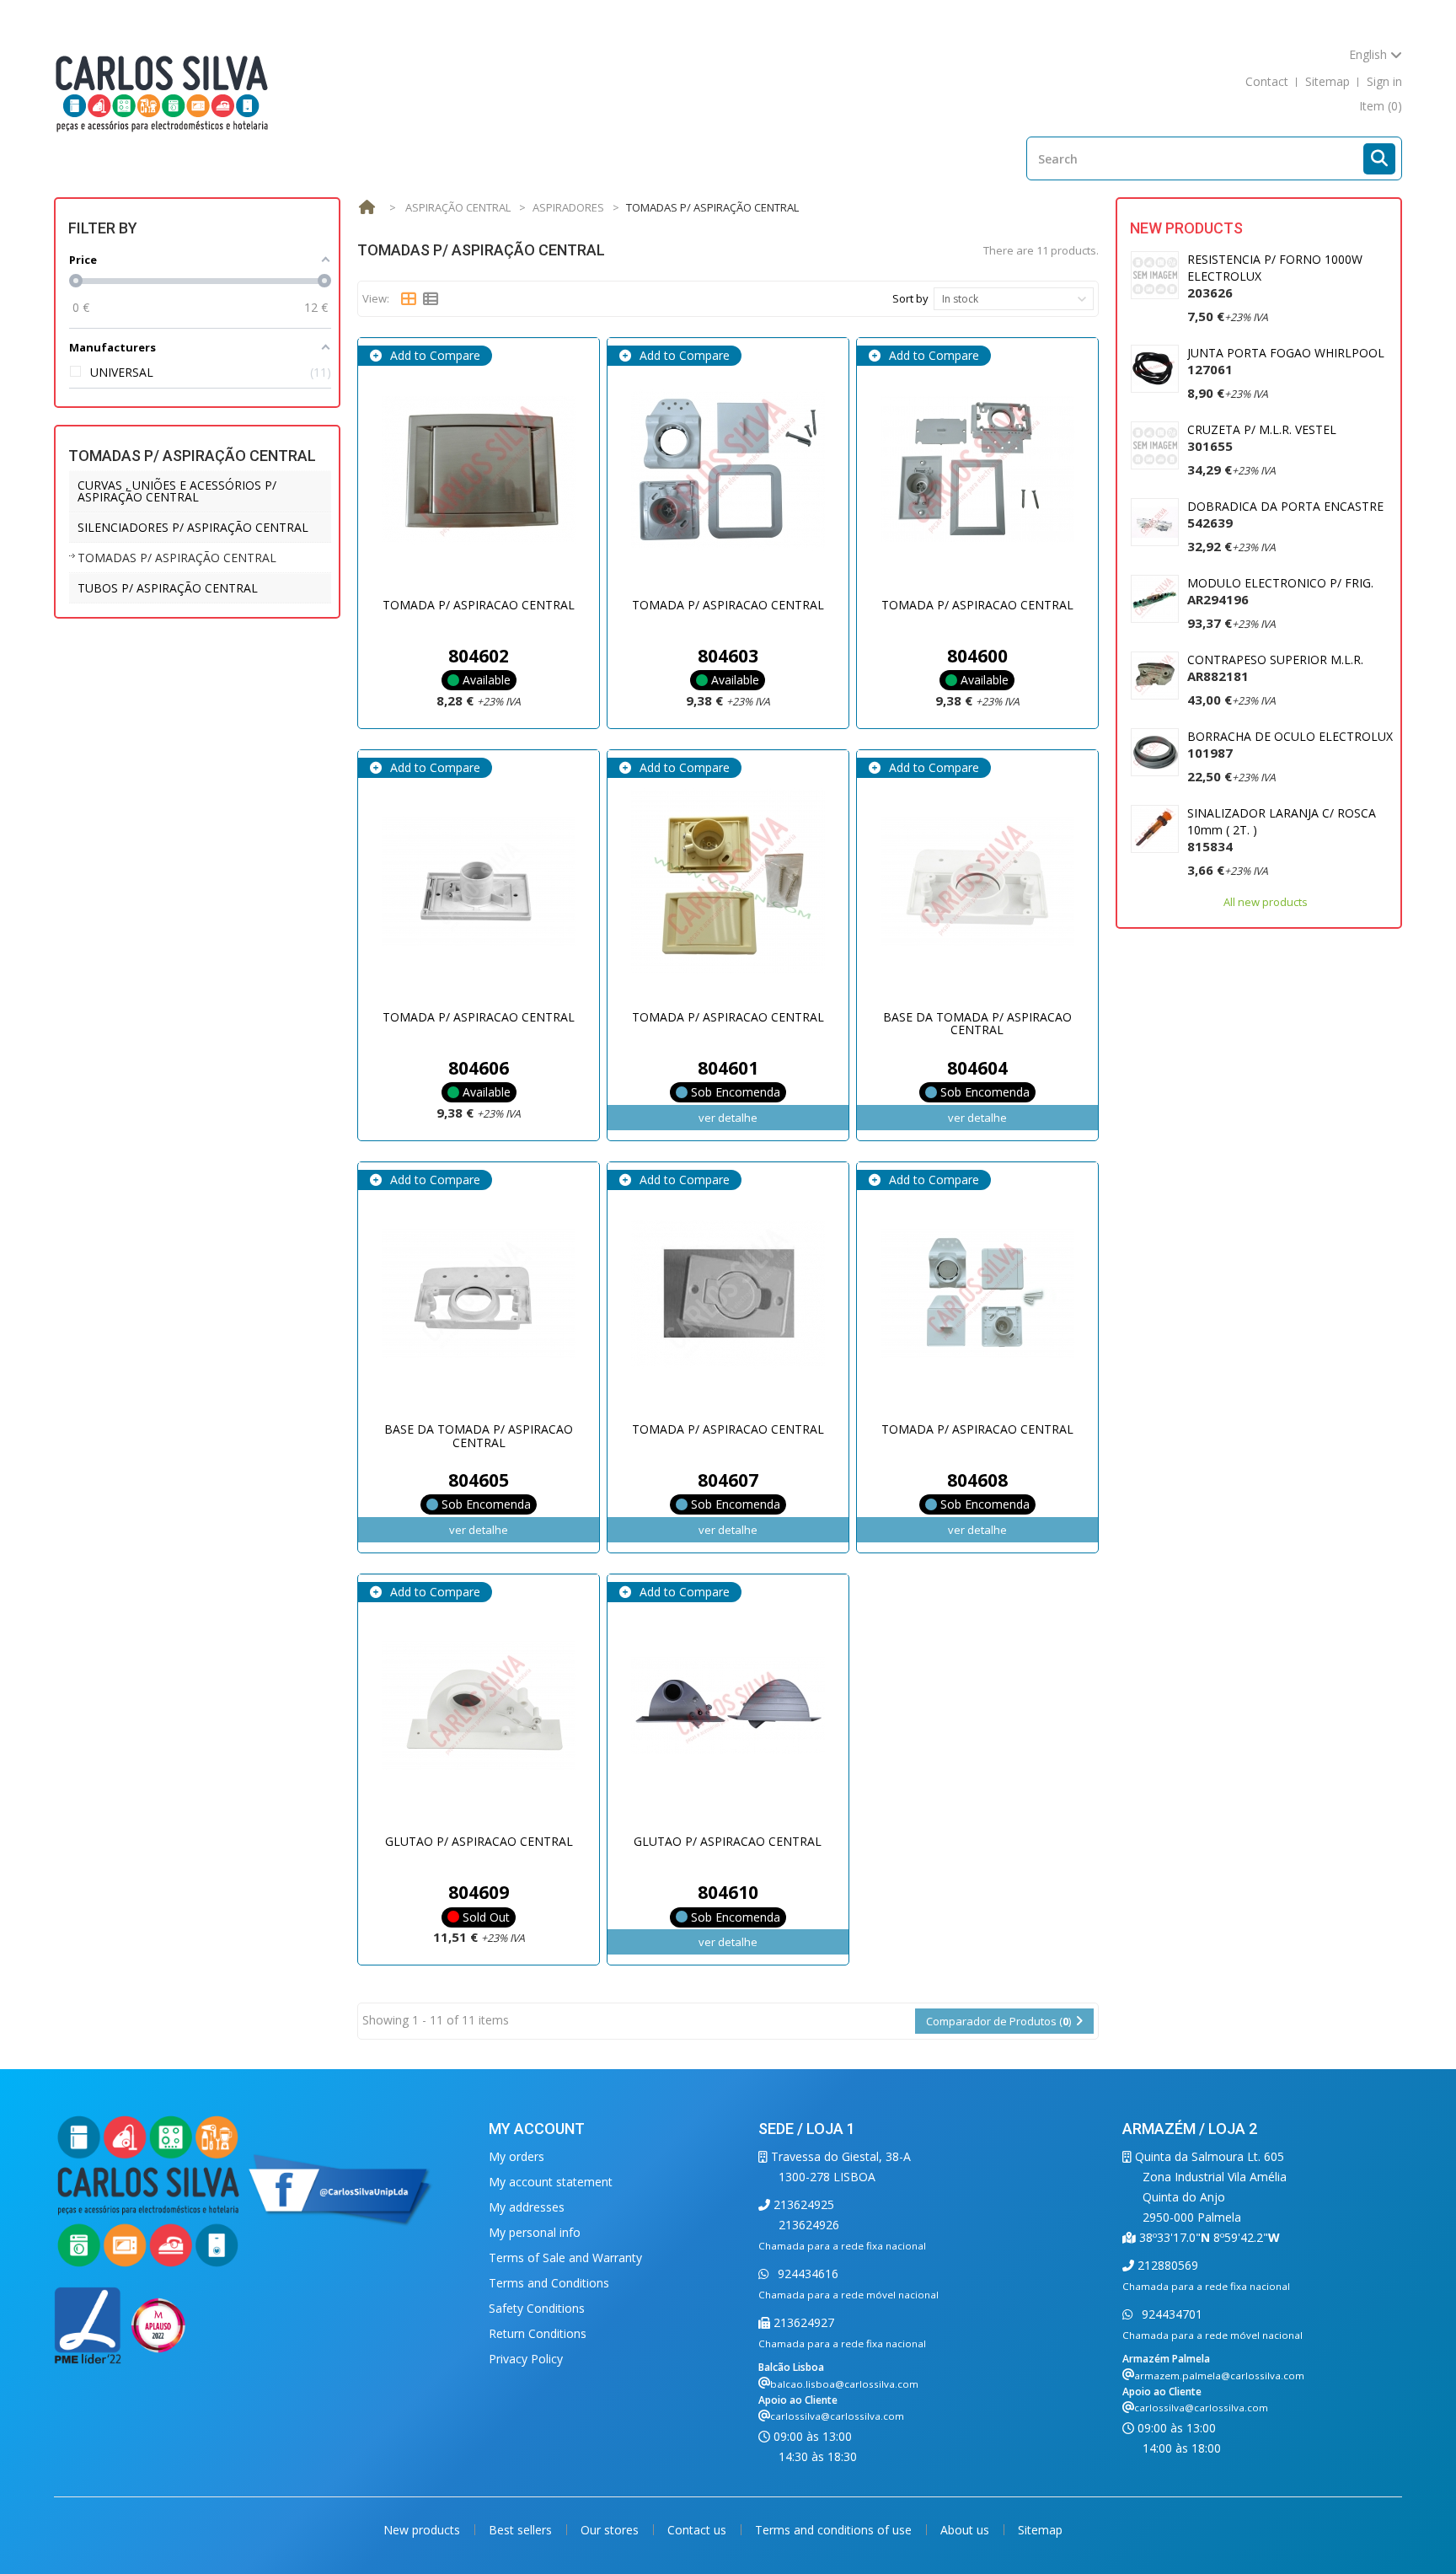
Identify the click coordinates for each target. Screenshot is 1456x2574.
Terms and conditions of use (835, 2530)
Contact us (699, 2530)
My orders (517, 2156)
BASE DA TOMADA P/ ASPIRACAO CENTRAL (977, 1023)
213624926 (809, 2225)
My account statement (551, 2182)
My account (537, 2129)
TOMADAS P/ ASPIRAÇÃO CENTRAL (177, 558)
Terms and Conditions (549, 2283)
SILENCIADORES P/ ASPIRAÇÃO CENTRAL (193, 527)
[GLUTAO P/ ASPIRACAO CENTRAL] (479, 1706)
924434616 (806, 2274)
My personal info (535, 2232)
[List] (431, 299)
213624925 (802, 2204)
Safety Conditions (537, 2308)
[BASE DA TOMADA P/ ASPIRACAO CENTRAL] (977, 882)
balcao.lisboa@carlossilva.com (844, 2384)
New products (1186, 228)
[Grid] (409, 299)
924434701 (1170, 2314)
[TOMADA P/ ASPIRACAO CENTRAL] (479, 469)
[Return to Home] (367, 208)
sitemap (1328, 81)
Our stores (611, 2530)
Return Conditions (538, 2333)
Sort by (910, 298)
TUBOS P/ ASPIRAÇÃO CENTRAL (168, 588)
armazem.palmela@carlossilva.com (1219, 2376)
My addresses (527, 2207)
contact (1267, 81)
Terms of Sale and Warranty (565, 2258)
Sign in (1384, 81)
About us (966, 2530)
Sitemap (1040, 2530)
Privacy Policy (526, 2359)
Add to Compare (434, 355)
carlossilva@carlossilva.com (837, 2416)
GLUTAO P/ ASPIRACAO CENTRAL (479, 1841)
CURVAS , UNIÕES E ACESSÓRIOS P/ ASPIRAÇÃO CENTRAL (177, 491)
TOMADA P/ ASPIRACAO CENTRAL (479, 605)
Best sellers (522, 2530)
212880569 (1166, 2265)
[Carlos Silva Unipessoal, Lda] (162, 92)
